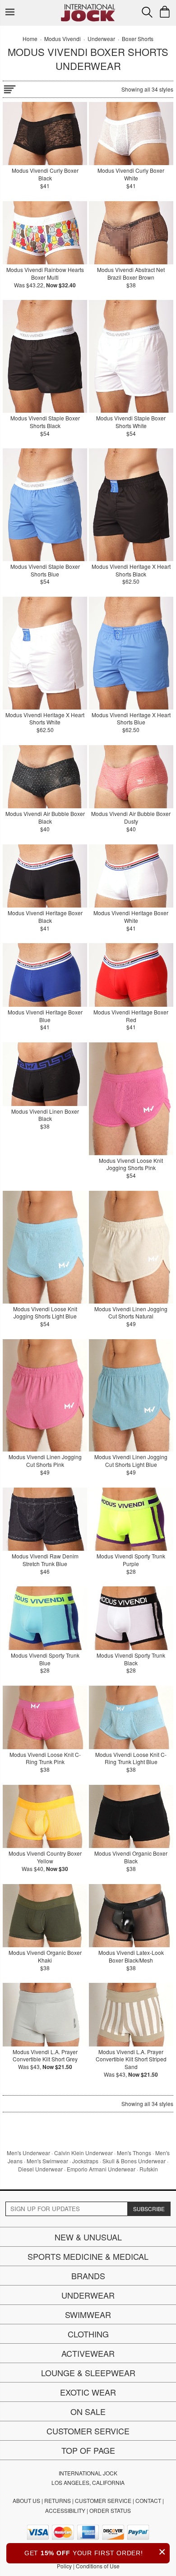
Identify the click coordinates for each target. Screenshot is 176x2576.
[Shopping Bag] (165, 12)
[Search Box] (147, 12)
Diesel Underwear (40, 2169)
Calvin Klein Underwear (83, 2153)
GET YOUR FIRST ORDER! (95, 2552)
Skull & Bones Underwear (134, 2161)
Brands (88, 2276)
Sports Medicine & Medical (88, 2256)
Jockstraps (85, 2161)
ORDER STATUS (110, 2510)
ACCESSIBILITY (65, 2510)
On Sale (88, 2411)
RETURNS (58, 2500)
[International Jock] (88, 7)
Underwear (88, 2295)
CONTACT (148, 2500)
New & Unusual (88, 2237)
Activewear (88, 2353)
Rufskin (149, 2169)
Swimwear (88, 2314)
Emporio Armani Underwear (101, 2169)
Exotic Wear (88, 2392)
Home (30, 39)
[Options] (9, 88)
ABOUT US (26, 2500)
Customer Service (88, 2431)
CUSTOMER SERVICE (103, 2500)
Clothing (88, 2334)
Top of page (88, 2450)
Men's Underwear (28, 2153)
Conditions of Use (98, 2566)
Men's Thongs (134, 2153)
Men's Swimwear (47, 2161)
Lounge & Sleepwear (88, 2373)
